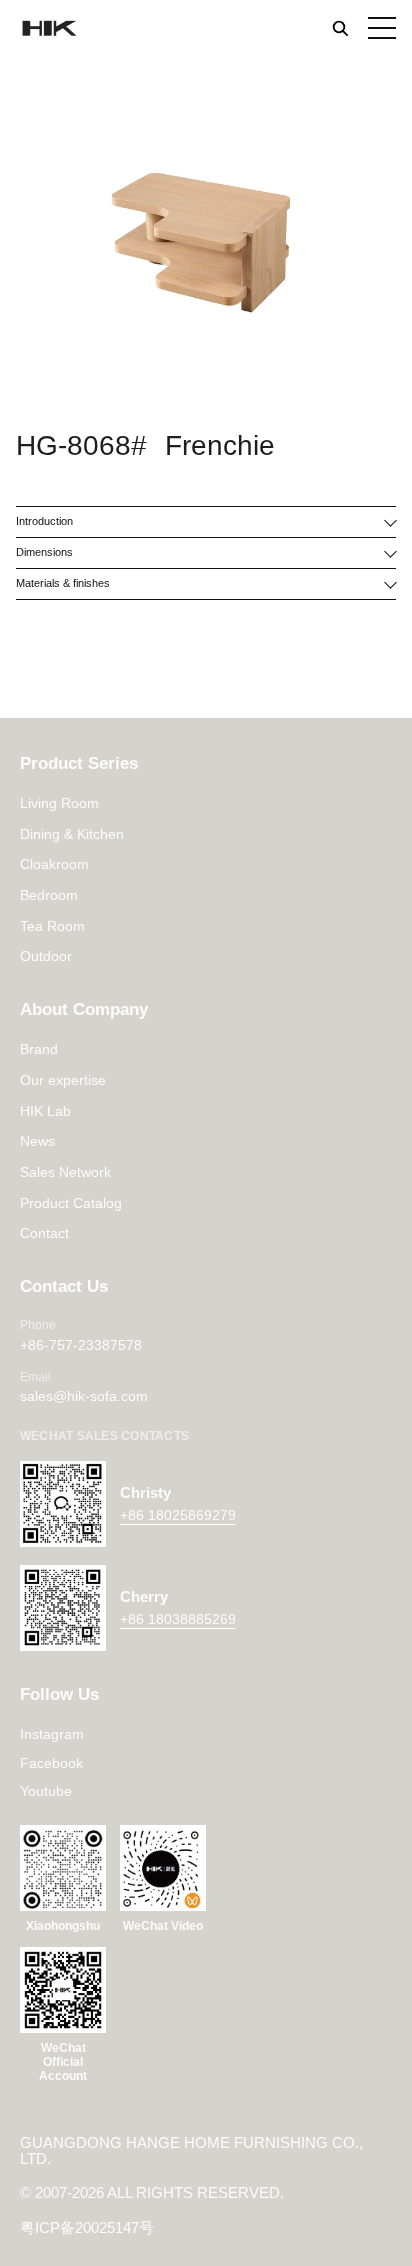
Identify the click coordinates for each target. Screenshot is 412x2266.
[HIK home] (48, 28)
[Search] (340, 28)
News (37, 1141)
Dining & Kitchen (72, 834)
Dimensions (44, 552)
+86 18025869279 (178, 1515)
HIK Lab (45, 1111)
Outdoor (46, 956)
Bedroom (49, 895)
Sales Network (65, 1172)
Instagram (52, 1734)
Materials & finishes (63, 583)
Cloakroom (54, 864)
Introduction (44, 521)
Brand (39, 1049)
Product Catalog (71, 1203)
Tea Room (52, 926)
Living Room (59, 803)
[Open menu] (382, 28)
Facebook (51, 1763)
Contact (44, 1233)
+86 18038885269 (178, 1619)
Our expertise (63, 1080)
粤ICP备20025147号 (87, 2228)
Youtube (46, 1791)
